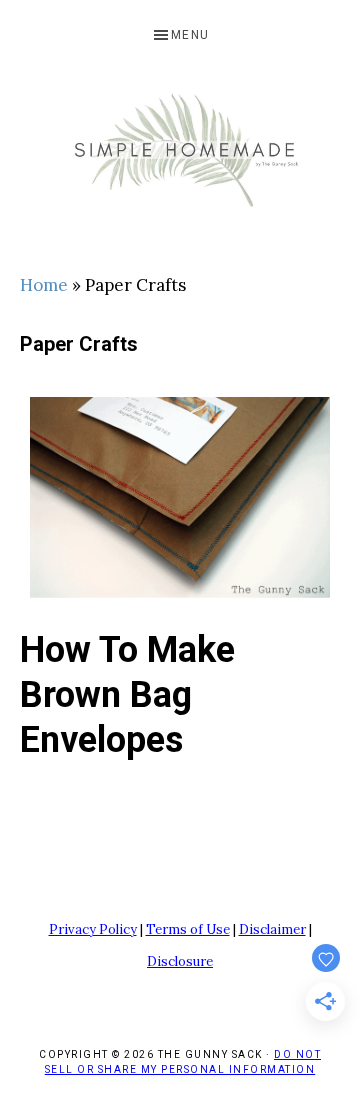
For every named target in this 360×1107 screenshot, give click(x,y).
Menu (190, 35)
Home (44, 285)
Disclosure (180, 961)
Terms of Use (188, 929)
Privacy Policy (93, 929)
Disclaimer (272, 929)
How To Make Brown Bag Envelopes (127, 695)
